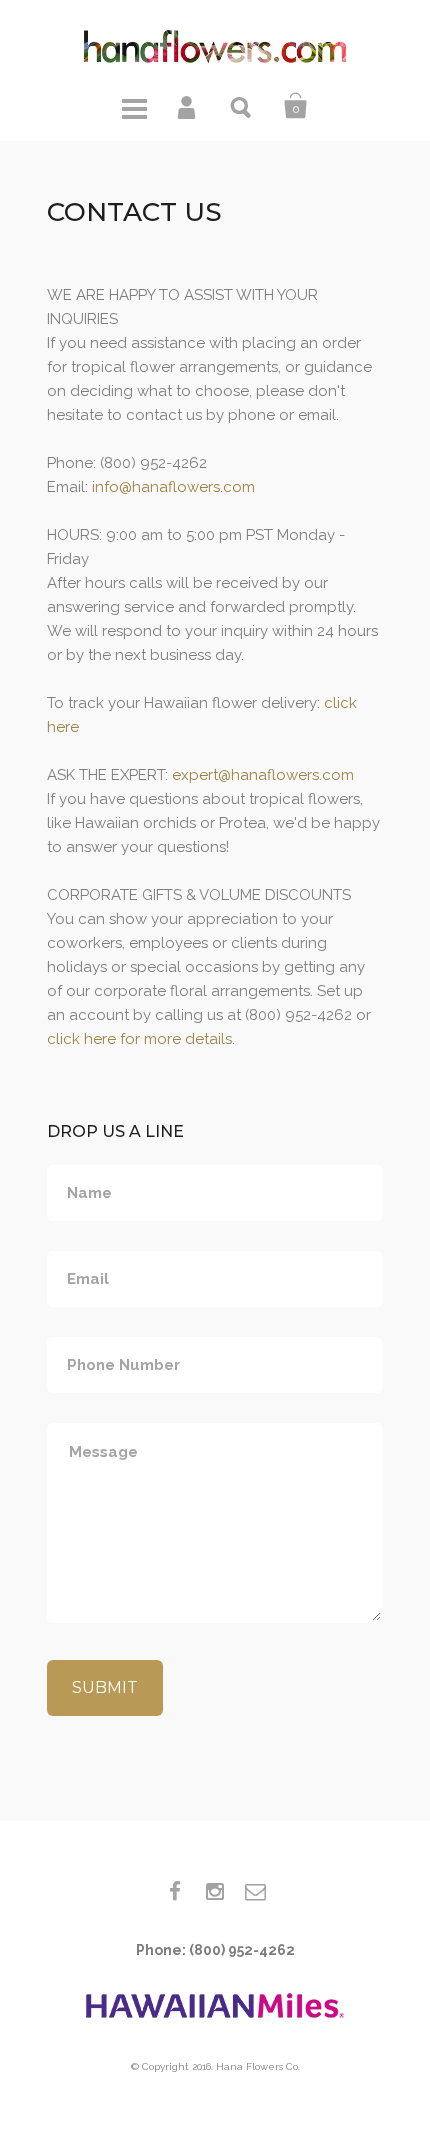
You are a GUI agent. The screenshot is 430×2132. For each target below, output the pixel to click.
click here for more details (139, 1039)
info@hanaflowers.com (173, 487)
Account (188, 106)
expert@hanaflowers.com (263, 775)
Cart (296, 106)
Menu (134, 106)
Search (242, 106)
